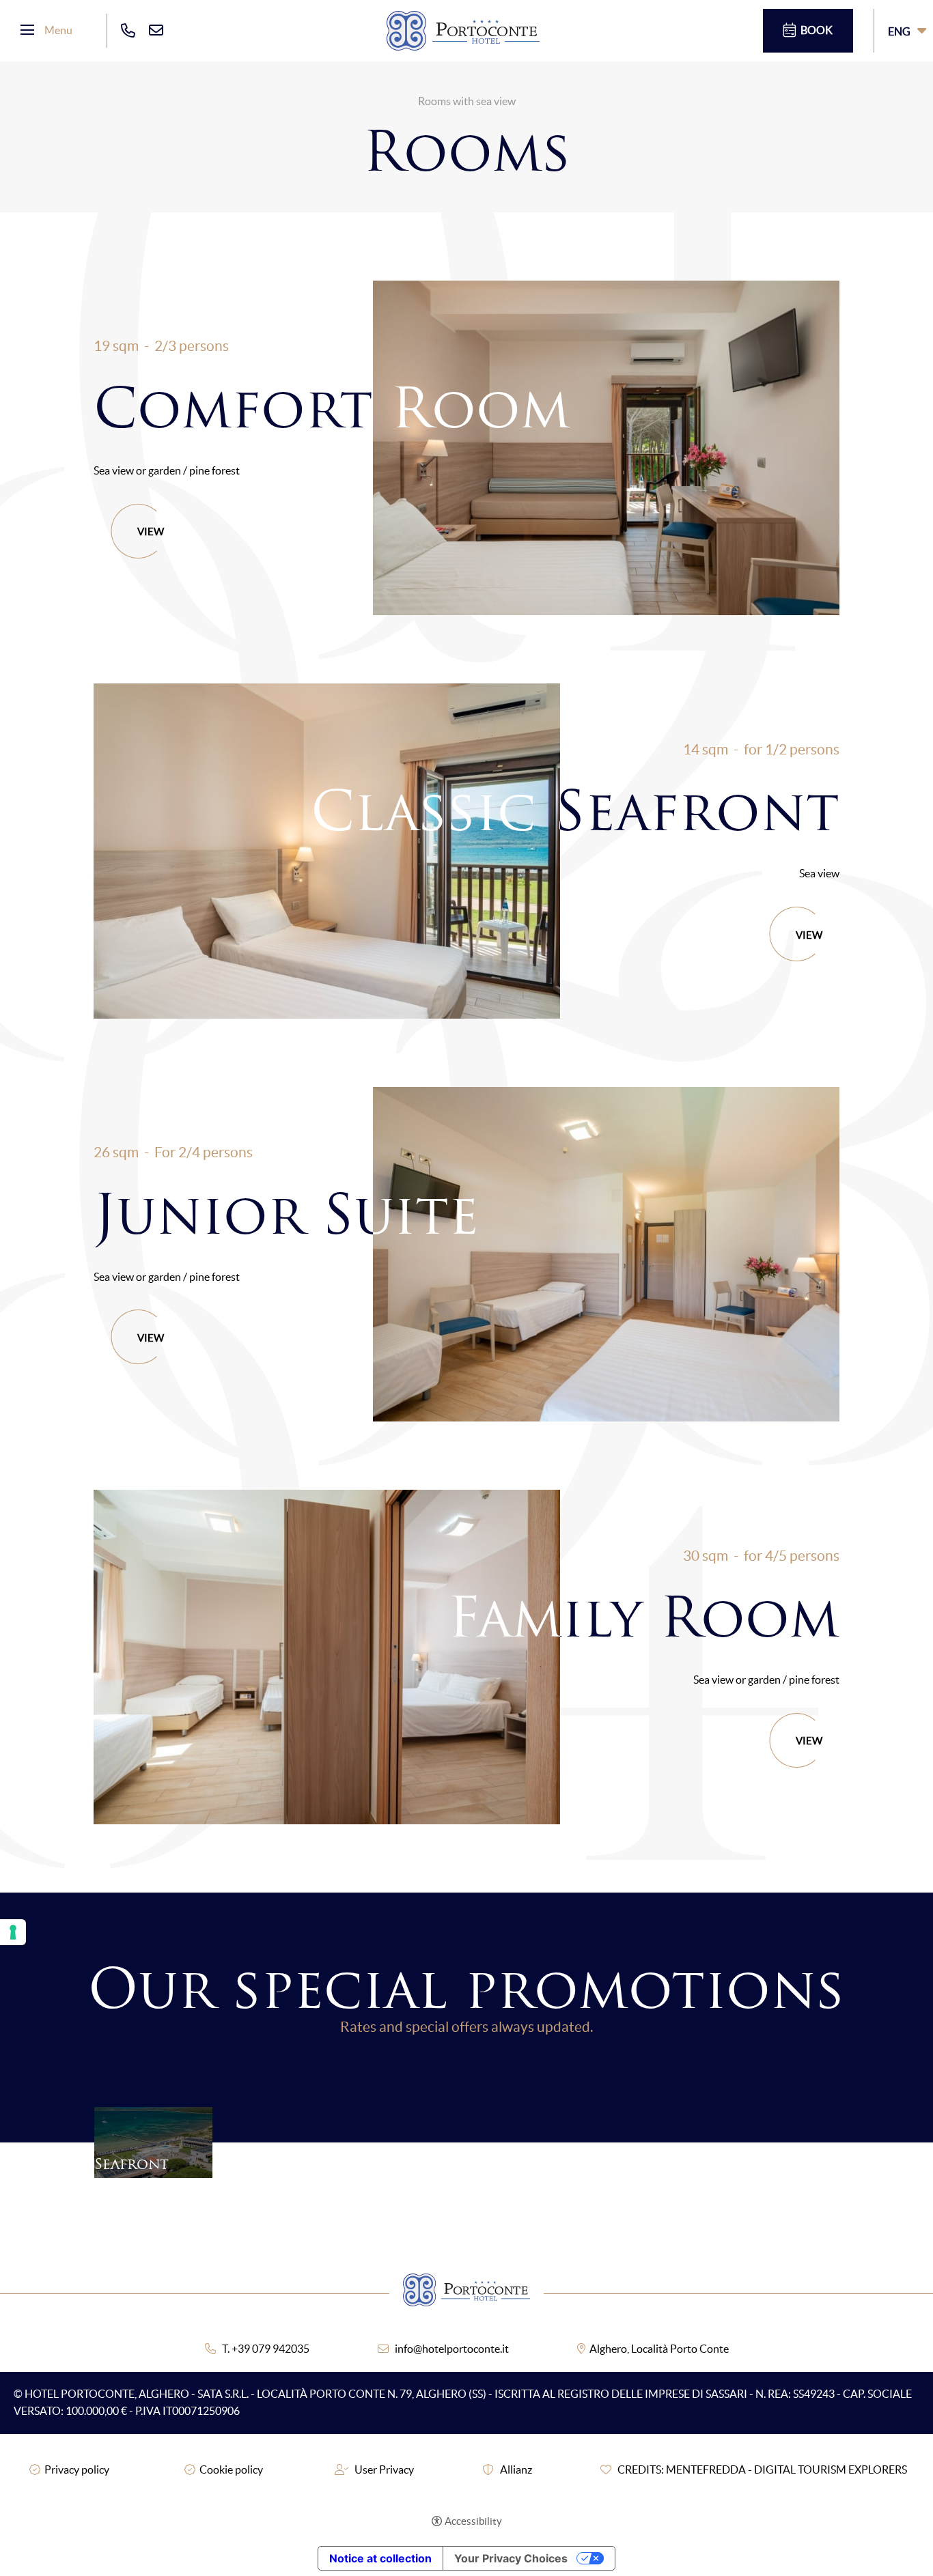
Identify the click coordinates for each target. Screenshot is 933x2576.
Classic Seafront (575, 810)
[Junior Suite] (606, 1254)
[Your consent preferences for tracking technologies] (13, 1932)
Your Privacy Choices (511, 2558)
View (151, 532)
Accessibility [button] (473, 2521)
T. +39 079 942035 (266, 2349)
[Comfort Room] (606, 448)
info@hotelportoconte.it (452, 2349)
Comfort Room (332, 408)
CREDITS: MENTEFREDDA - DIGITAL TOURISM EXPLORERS (762, 2469)
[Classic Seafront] (327, 851)
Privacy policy (77, 2469)
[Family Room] (327, 1657)
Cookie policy (231, 2469)
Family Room (643, 1617)
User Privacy (384, 2469)
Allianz (516, 2469)
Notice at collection (380, 2558)
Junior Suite (286, 1214)
